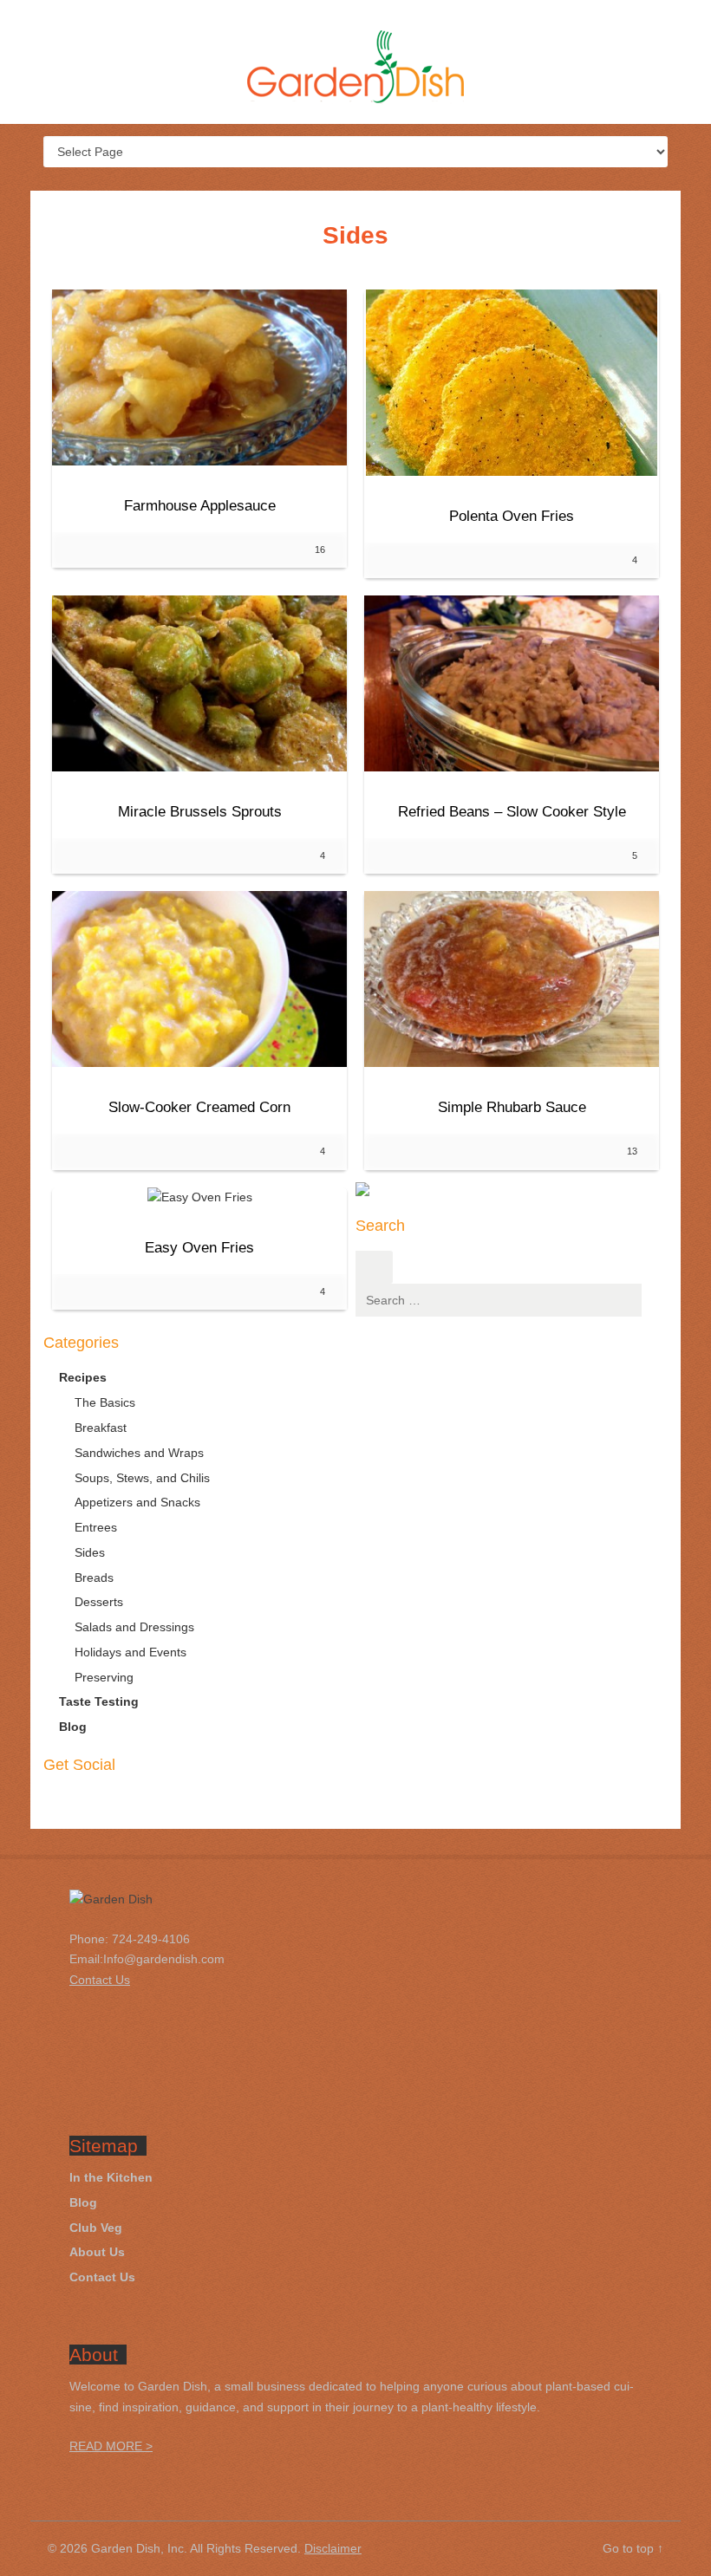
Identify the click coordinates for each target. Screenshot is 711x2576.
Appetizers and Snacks (137, 1502)
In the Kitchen (111, 2177)
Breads (94, 1577)
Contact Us (102, 2277)
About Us (97, 2252)
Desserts (99, 1602)
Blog (73, 1727)
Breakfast (101, 1428)
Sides (90, 1552)
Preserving (104, 1677)
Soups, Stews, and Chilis (142, 1478)
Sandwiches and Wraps (139, 1453)
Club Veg (96, 2228)
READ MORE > (111, 2446)
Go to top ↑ (633, 2548)
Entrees (96, 1527)
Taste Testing (99, 1701)
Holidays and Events (130, 1652)
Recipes (83, 1377)
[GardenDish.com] (355, 70)
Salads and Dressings (134, 1627)
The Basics (105, 1402)
